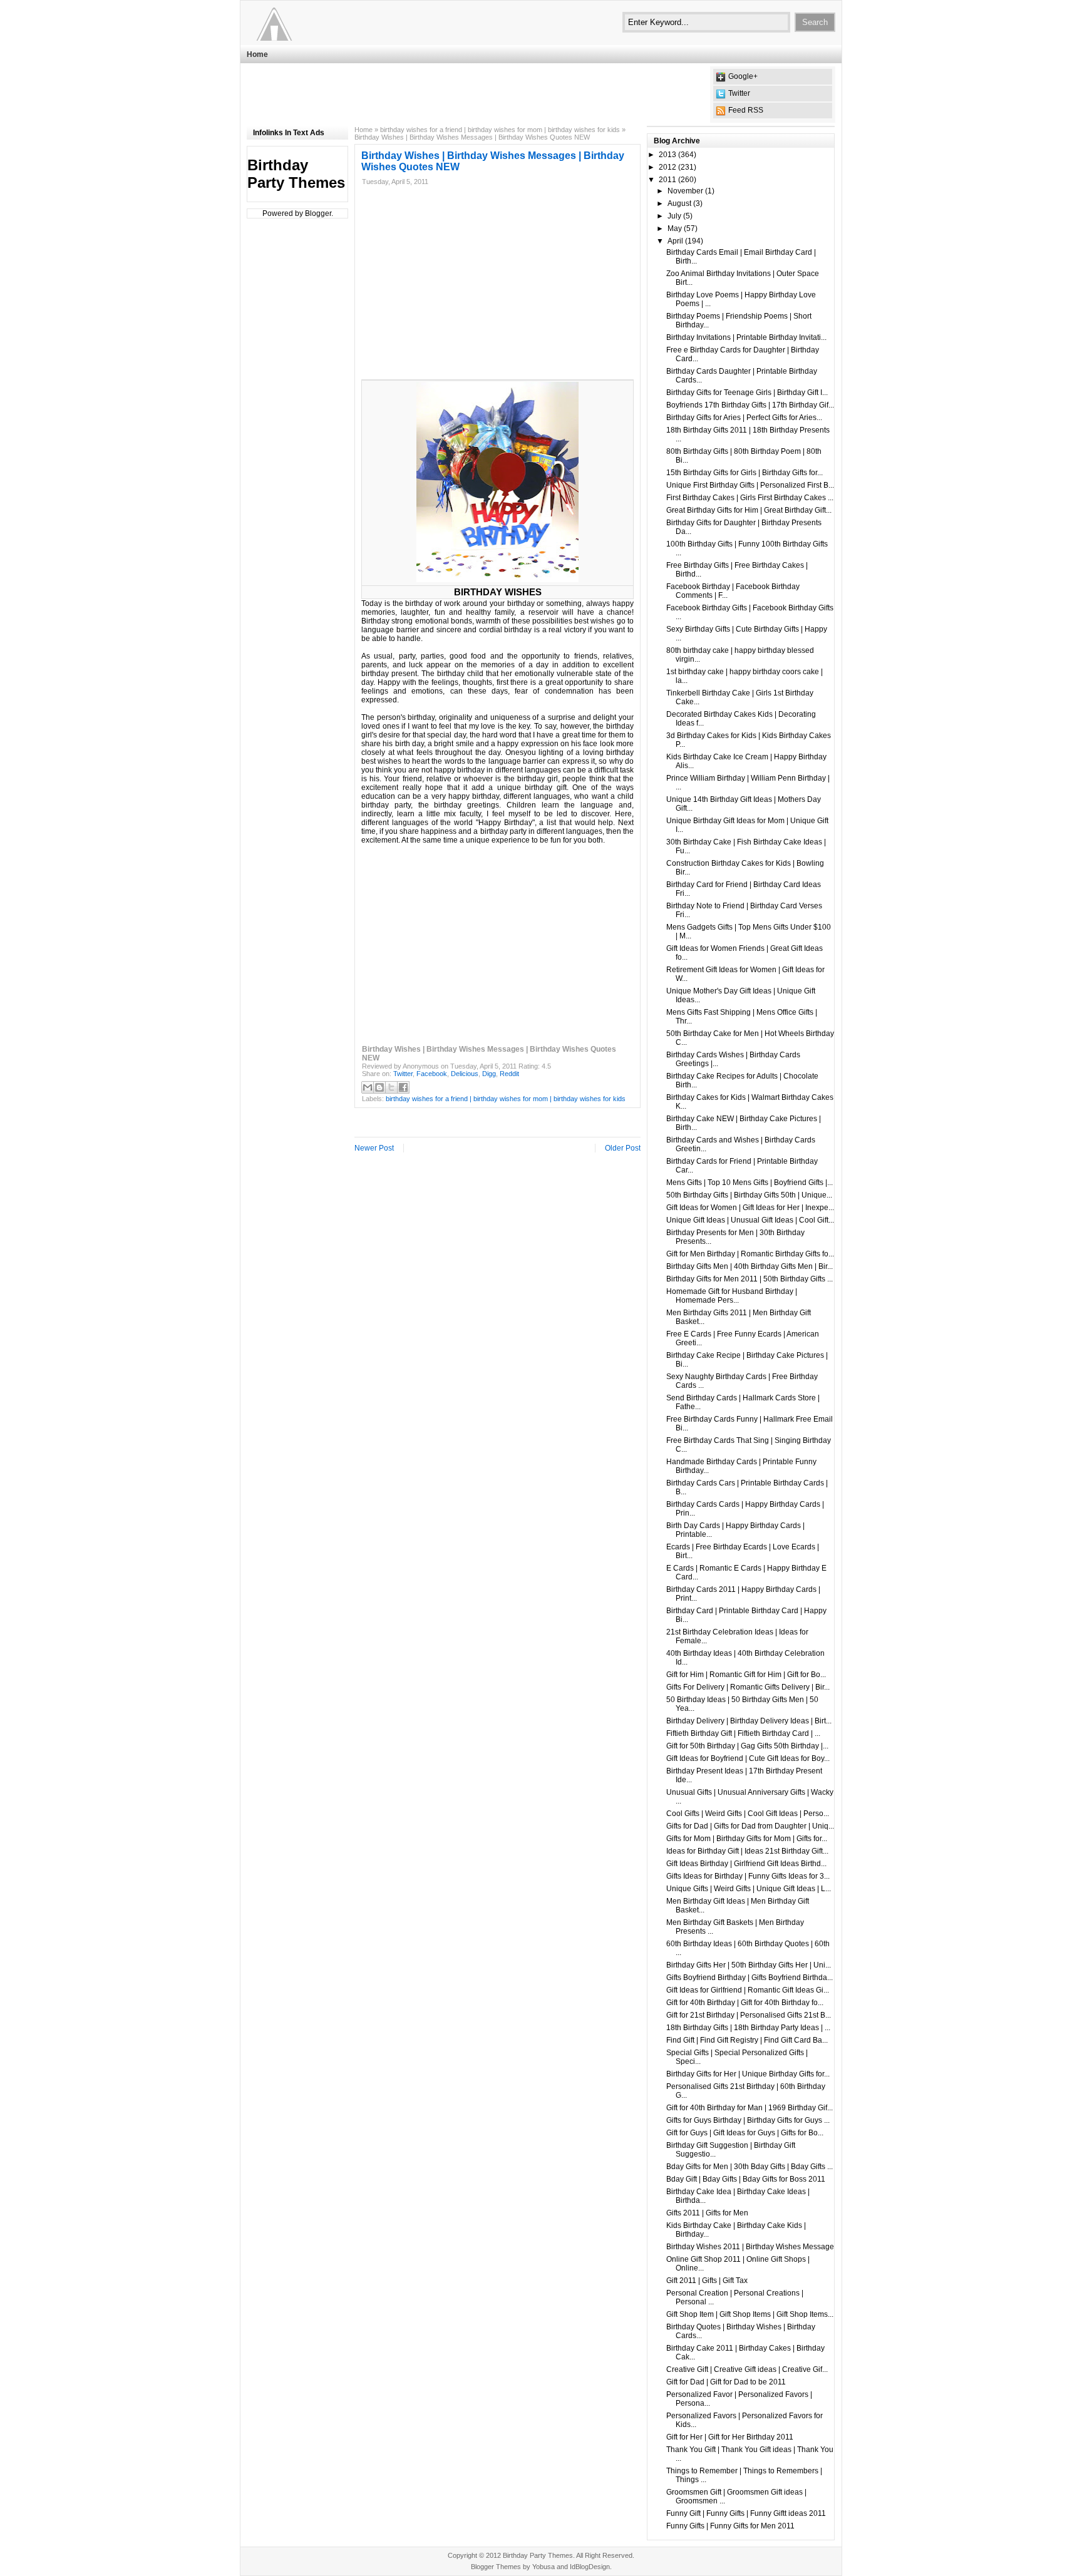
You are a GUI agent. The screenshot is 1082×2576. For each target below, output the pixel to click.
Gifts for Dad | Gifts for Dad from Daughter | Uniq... (750, 1826)
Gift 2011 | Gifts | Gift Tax (707, 2281)
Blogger (318, 213)
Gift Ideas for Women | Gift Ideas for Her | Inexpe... (750, 1208)
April (675, 241)
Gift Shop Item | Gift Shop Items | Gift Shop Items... (750, 2314)
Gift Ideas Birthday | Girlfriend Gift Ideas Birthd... (746, 1864)
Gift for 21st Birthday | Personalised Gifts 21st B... (749, 2015)
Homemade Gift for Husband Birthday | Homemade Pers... (732, 1296)
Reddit (509, 1074)
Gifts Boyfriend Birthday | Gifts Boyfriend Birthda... (750, 1978)
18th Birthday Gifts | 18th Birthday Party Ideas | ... (748, 2028)
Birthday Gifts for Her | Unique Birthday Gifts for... (748, 2074)
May (675, 228)
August (679, 203)
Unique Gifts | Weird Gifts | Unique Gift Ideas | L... (749, 1889)
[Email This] (368, 1087)
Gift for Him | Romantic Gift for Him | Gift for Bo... (746, 1675)
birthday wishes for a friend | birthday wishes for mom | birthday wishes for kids (500, 130)
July (674, 216)
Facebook (432, 1074)
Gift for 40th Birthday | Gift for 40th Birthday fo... (745, 2003)
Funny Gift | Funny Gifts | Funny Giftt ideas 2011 (746, 2513)
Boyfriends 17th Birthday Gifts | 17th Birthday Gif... (750, 405)
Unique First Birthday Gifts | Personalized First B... (750, 485)
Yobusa (544, 2567)
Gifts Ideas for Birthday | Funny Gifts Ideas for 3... (748, 1876)
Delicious (465, 1074)
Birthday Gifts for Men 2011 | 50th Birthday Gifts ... (750, 1279)
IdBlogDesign (590, 2567)
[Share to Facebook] (403, 1087)
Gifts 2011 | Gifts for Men (707, 2213)
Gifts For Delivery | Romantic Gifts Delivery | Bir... (748, 1687)
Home (257, 54)
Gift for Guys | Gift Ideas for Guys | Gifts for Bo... (745, 2133)
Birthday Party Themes (296, 174)
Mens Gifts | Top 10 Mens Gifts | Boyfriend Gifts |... (750, 1183)
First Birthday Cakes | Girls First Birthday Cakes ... (750, 498)
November (685, 191)
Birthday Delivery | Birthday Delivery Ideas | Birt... (749, 1721)
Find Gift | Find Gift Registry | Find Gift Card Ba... (747, 2040)
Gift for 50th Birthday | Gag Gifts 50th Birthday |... (747, 1746)
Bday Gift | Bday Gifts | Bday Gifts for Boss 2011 (746, 2179)
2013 (667, 155)
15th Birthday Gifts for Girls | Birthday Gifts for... (745, 473)
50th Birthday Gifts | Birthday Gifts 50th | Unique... (749, 1195)
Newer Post (374, 1148)
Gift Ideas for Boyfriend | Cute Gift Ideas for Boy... (748, 1758)
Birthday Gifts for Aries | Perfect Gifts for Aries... (744, 418)
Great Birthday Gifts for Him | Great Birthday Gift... (749, 510)
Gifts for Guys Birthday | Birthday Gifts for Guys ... (748, 2120)
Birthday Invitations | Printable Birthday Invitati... (746, 337)
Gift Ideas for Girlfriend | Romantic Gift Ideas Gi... (748, 1990)
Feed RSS (746, 110)
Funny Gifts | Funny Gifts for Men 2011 (730, 2526)
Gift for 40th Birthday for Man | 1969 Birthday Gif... (750, 2108)
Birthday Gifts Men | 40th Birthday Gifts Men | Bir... (750, 1266)
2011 (667, 180)
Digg (489, 1074)
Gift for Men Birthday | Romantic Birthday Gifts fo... (750, 1254)
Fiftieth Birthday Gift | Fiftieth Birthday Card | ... (743, 1733)
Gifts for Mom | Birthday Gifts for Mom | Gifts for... (747, 1839)
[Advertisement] (475, 95)
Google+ (743, 76)
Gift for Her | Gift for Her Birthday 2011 (730, 2437)
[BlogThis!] (379, 1087)
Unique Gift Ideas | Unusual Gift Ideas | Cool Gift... (750, 1220)
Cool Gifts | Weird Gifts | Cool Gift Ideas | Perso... (748, 1814)
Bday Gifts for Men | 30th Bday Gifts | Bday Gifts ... (750, 2167)
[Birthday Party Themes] (324, 22)
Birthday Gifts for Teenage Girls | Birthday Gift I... (747, 393)
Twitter (739, 93)
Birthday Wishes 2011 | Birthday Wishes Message (750, 2247)
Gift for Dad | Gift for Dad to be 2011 (726, 2382)
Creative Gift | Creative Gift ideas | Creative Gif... (747, 2369)
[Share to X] (391, 1087)
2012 (667, 167)
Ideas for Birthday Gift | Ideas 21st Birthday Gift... (747, 1851)
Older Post (623, 1148)
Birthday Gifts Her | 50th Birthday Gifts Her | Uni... (749, 1965)
